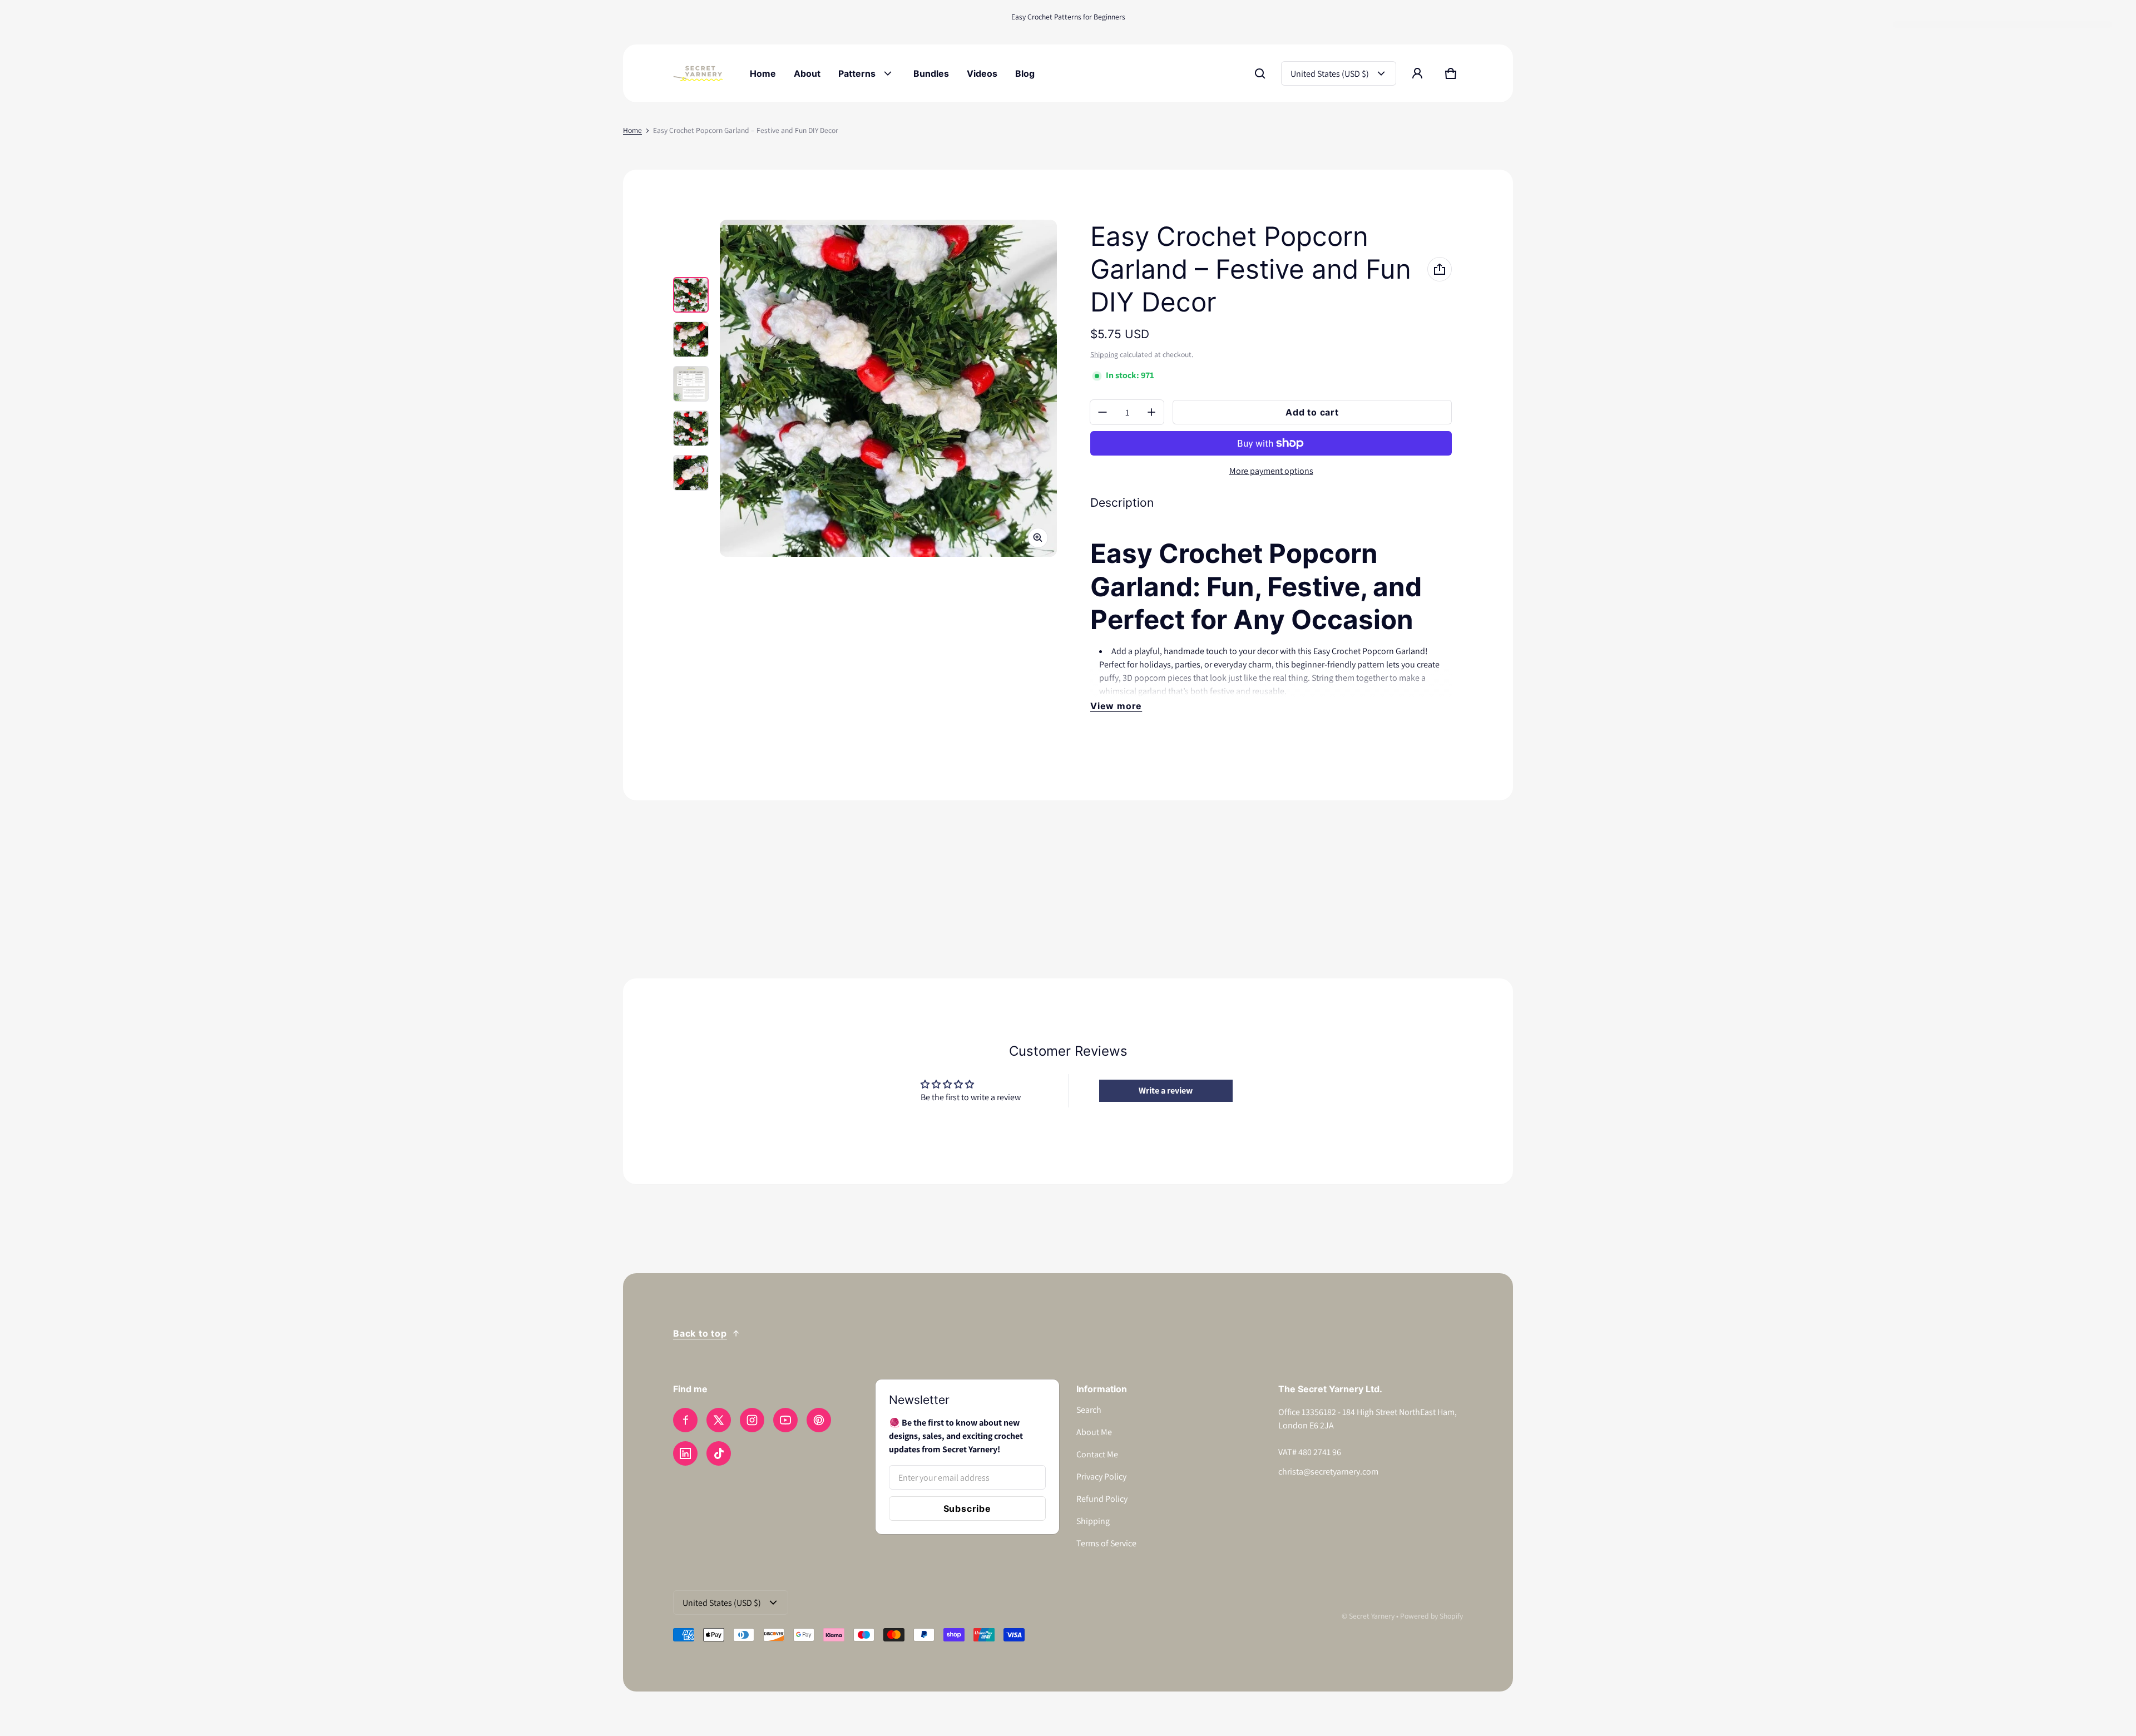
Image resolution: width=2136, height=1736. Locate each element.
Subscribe (967, 1509)
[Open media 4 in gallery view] (691, 428)
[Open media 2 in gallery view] (691, 339)
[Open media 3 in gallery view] (691, 384)
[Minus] (1102, 412)
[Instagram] (752, 1420)
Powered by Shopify (1432, 1616)
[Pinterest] (819, 1420)
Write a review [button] (1166, 1090)
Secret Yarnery (1372, 1616)
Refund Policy (1102, 1499)
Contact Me (1097, 1454)
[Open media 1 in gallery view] (691, 295)
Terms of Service (1106, 1543)
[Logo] (698, 73)
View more (1116, 706)
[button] (1260, 73)
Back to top (700, 1333)
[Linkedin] (685, 1453)
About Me (1094, 1432)
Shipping (1104, 354)
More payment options (1271, 471)
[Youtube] (785, 1420)
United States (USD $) (1330, 74)
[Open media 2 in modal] (888, 388)
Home (632, 130)
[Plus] (1151, 412)
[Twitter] (719, 1420)
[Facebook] (685, 1420)
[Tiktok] (719, 1453)
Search (1089, 1410)
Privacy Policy (1101, 1477)
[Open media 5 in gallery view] (691, 473)
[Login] (1417, 73)
